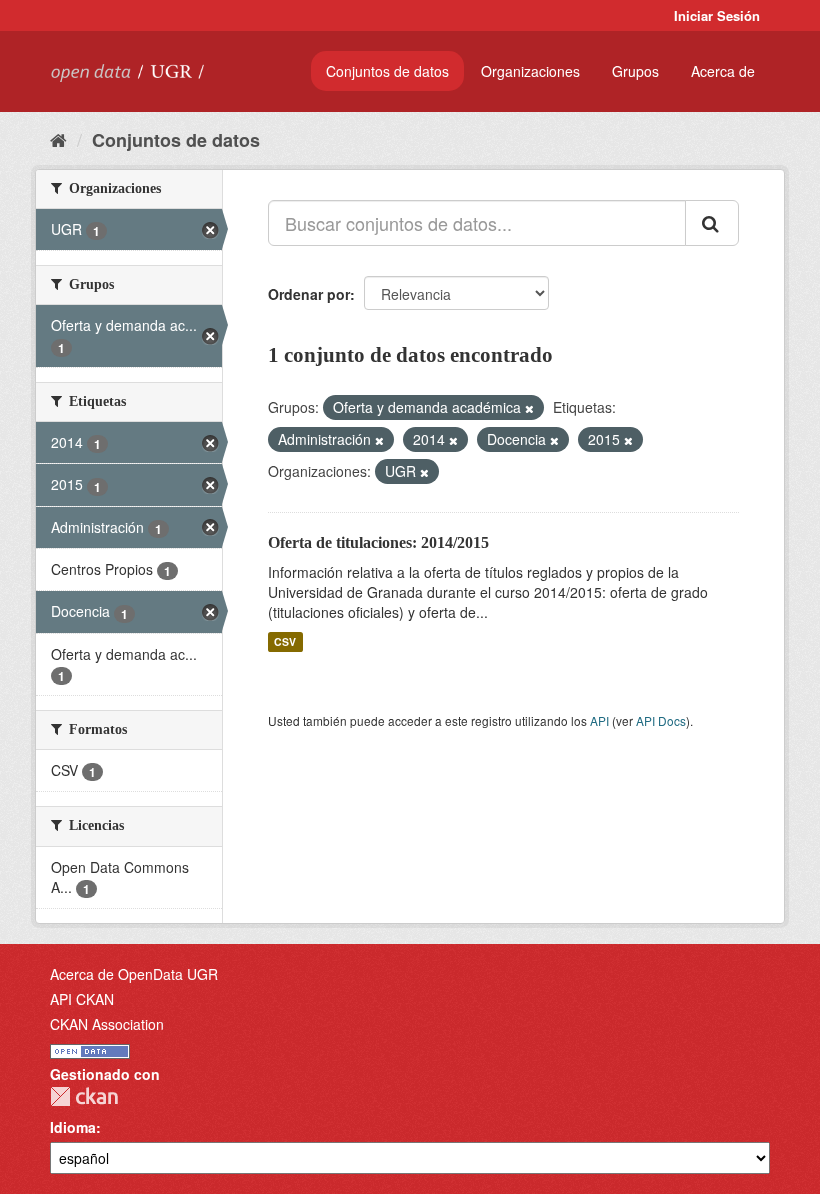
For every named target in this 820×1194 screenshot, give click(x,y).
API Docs (661, 720)
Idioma (73, 1127)
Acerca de (723, 71)
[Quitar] (529, 408)
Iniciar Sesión (717, 15)
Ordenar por (309, 294)
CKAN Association (107, 1024)
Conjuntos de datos (387, 71)
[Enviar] (712, 223)
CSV (285, 641)
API (599, 720)
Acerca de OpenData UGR (134, 974)
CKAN (84, 1096)
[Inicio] (58, 139)
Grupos (635, 71)
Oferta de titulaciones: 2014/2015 (378, 542)
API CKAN (82, 999)
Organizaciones (530, 71)
